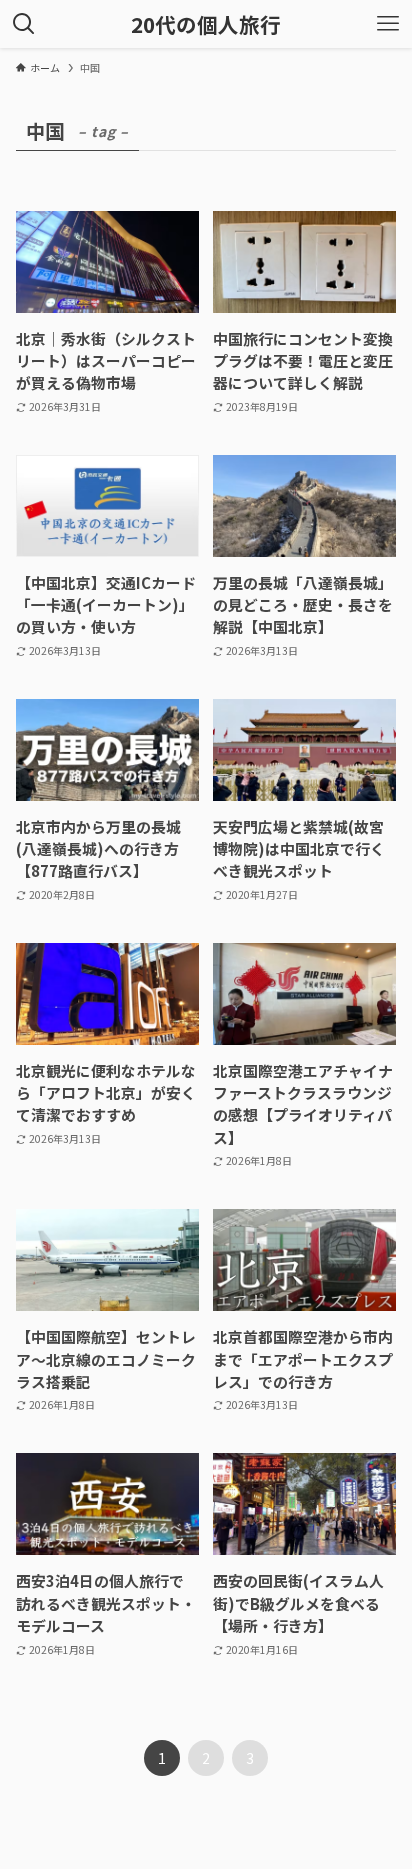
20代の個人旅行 (206, 24)
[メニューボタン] (388, 24)
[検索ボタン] (24, 24)
